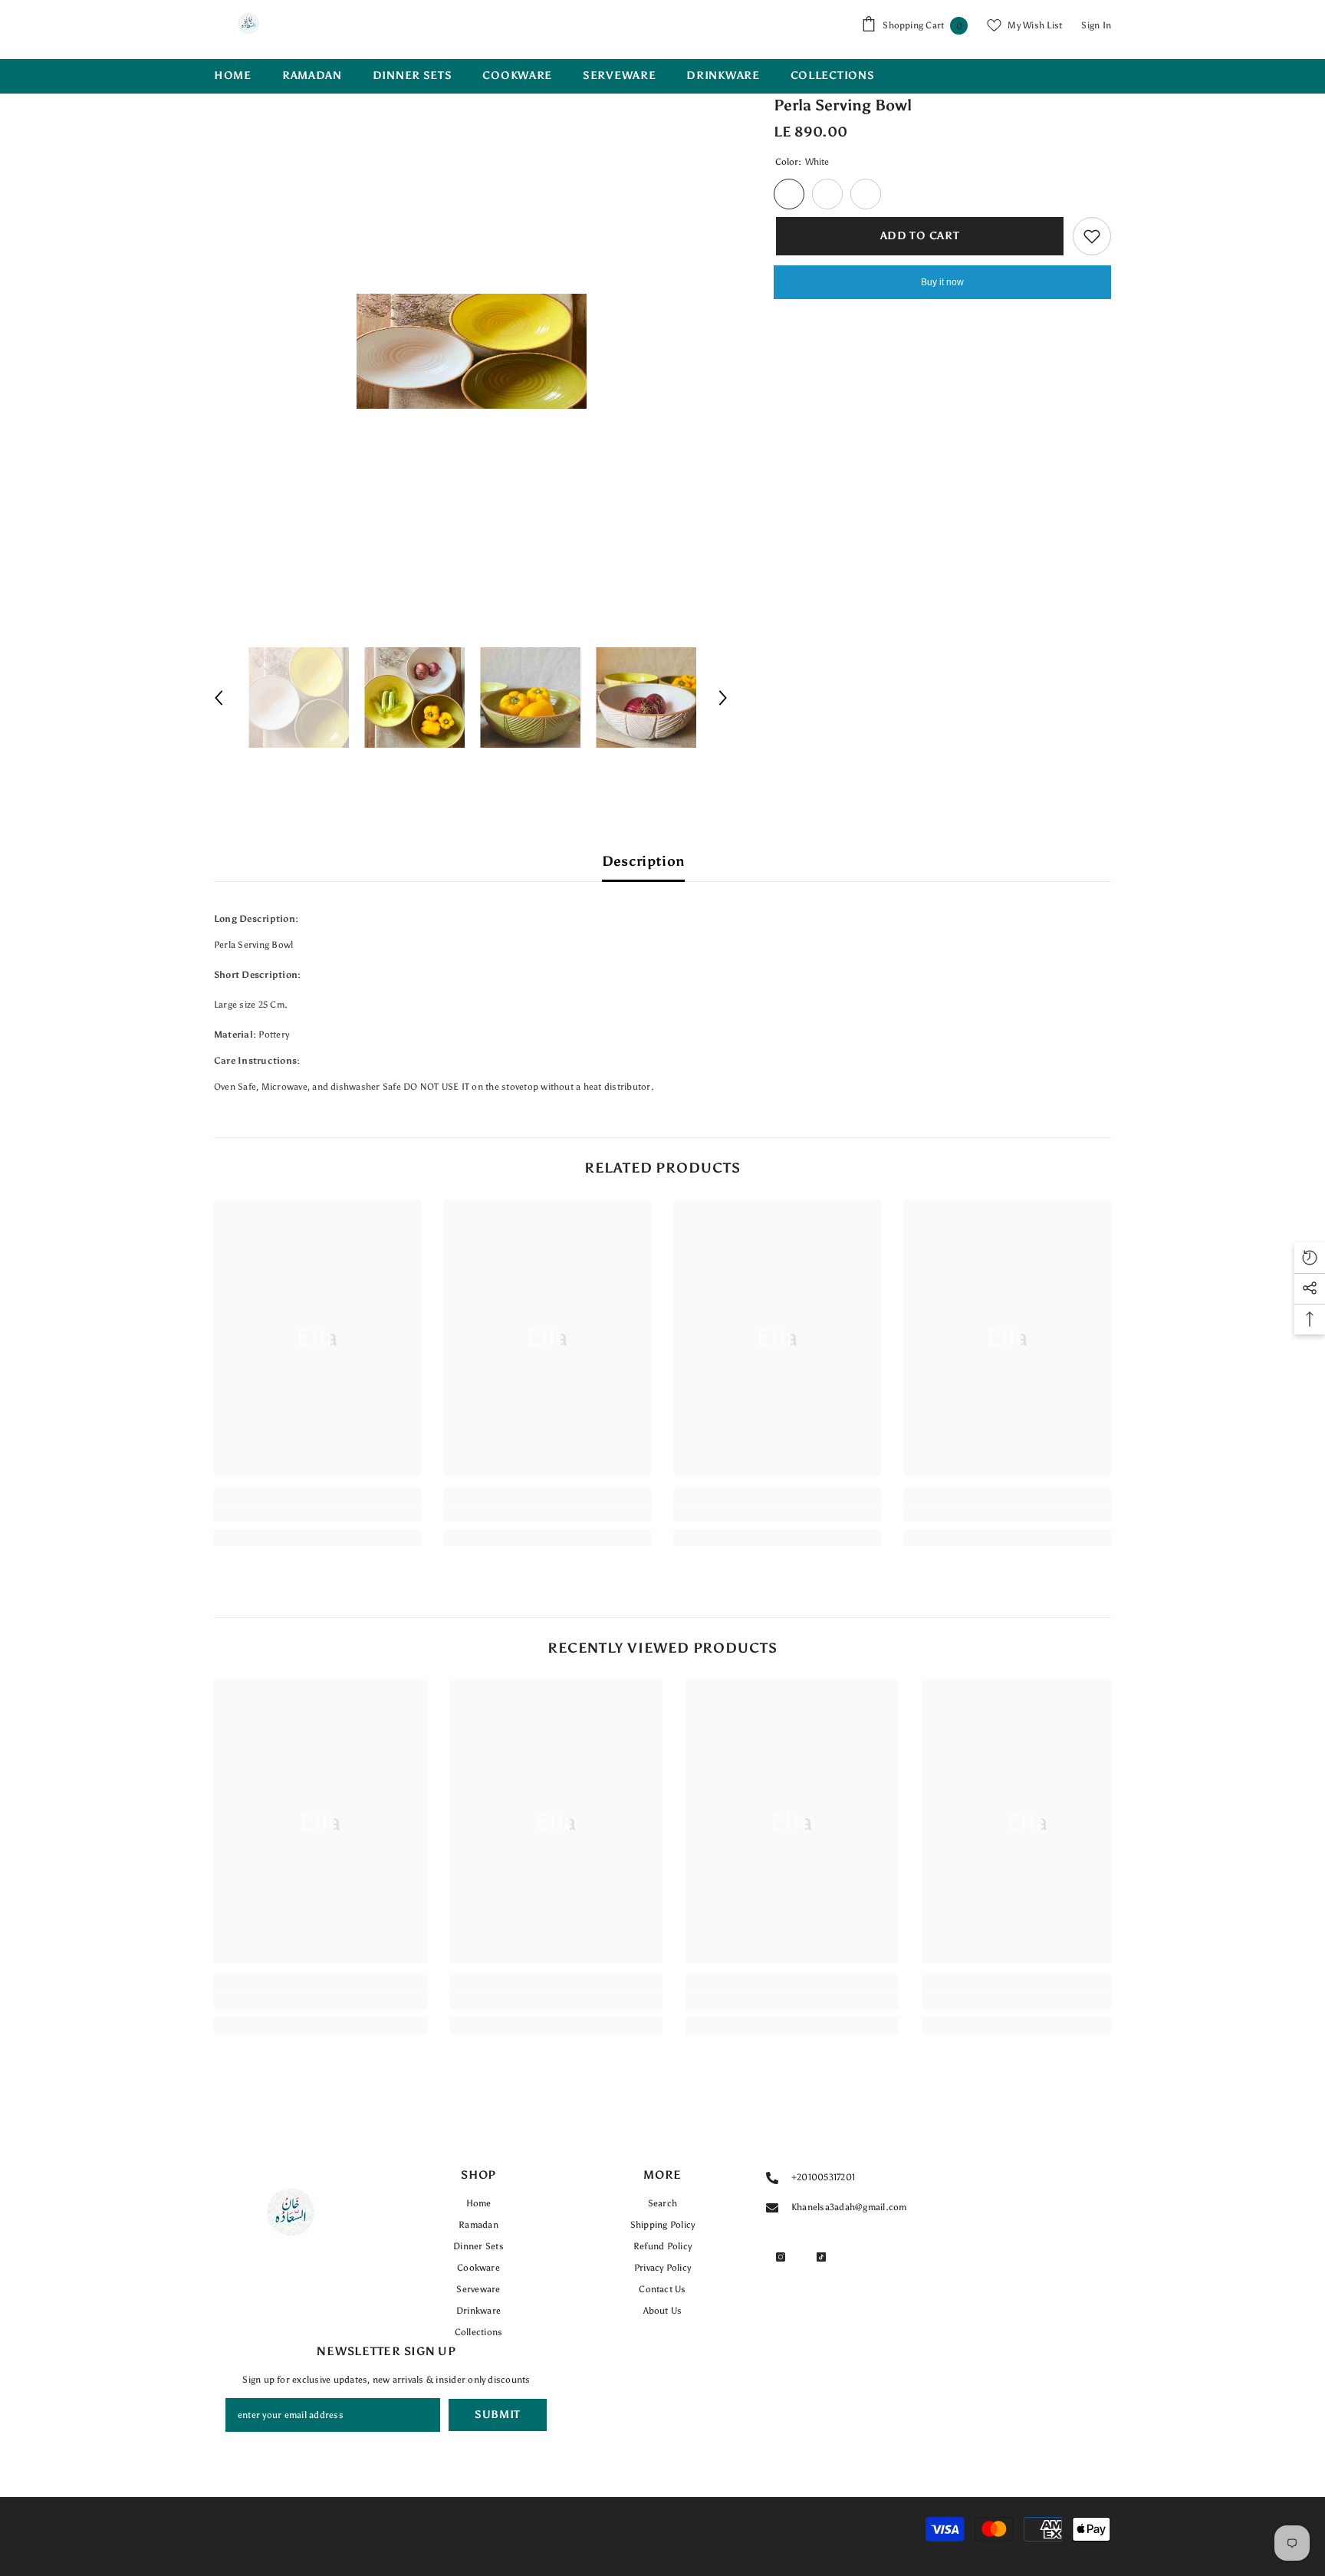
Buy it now (942, 282)
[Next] (723, 698)
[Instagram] (781, 2257)
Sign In (1096, 25)
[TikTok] (821, 2257)
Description (644, 861)
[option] (471, 351)
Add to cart (918, 236)
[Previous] (219, 698)
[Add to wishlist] (1092, 236)
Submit (498, 2415)
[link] (317, 1513)
